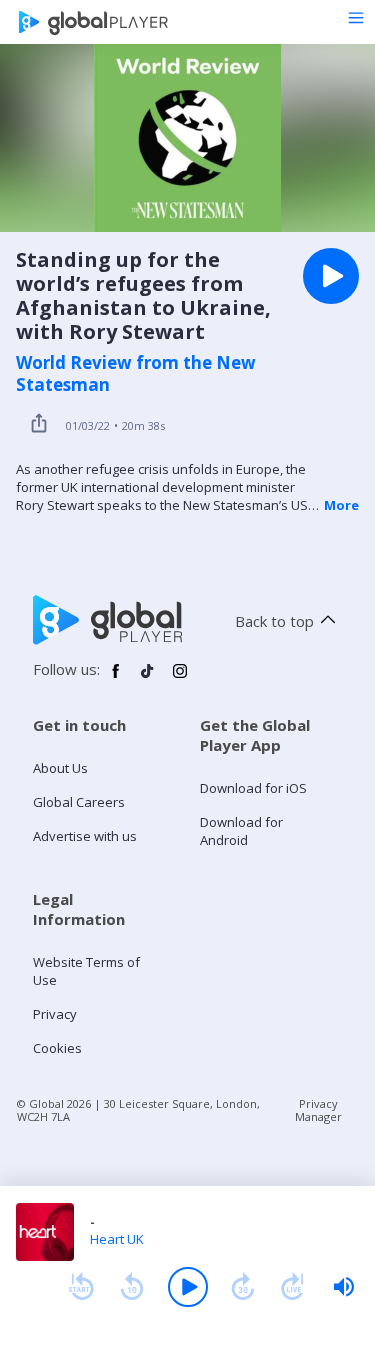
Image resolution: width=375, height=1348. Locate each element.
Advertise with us (85, 836)
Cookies (57, 1048)
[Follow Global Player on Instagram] (180, 679)
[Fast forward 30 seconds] (243, 1287)
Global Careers (79, 802)
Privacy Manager (318, 1110)
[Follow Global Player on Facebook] (116, 679)
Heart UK (117, 1239)
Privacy (55, 1014)
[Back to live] (293, 1287)
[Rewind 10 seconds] (132, 1287)
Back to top (274, 621)
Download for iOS (253, 788)
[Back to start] (81, 1287)
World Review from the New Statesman (136, 374)
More (341, 505)
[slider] (344, 1287)
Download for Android (241, 831)
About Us (60, 768)
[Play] (188, 1287)
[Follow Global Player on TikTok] (148, 679)
